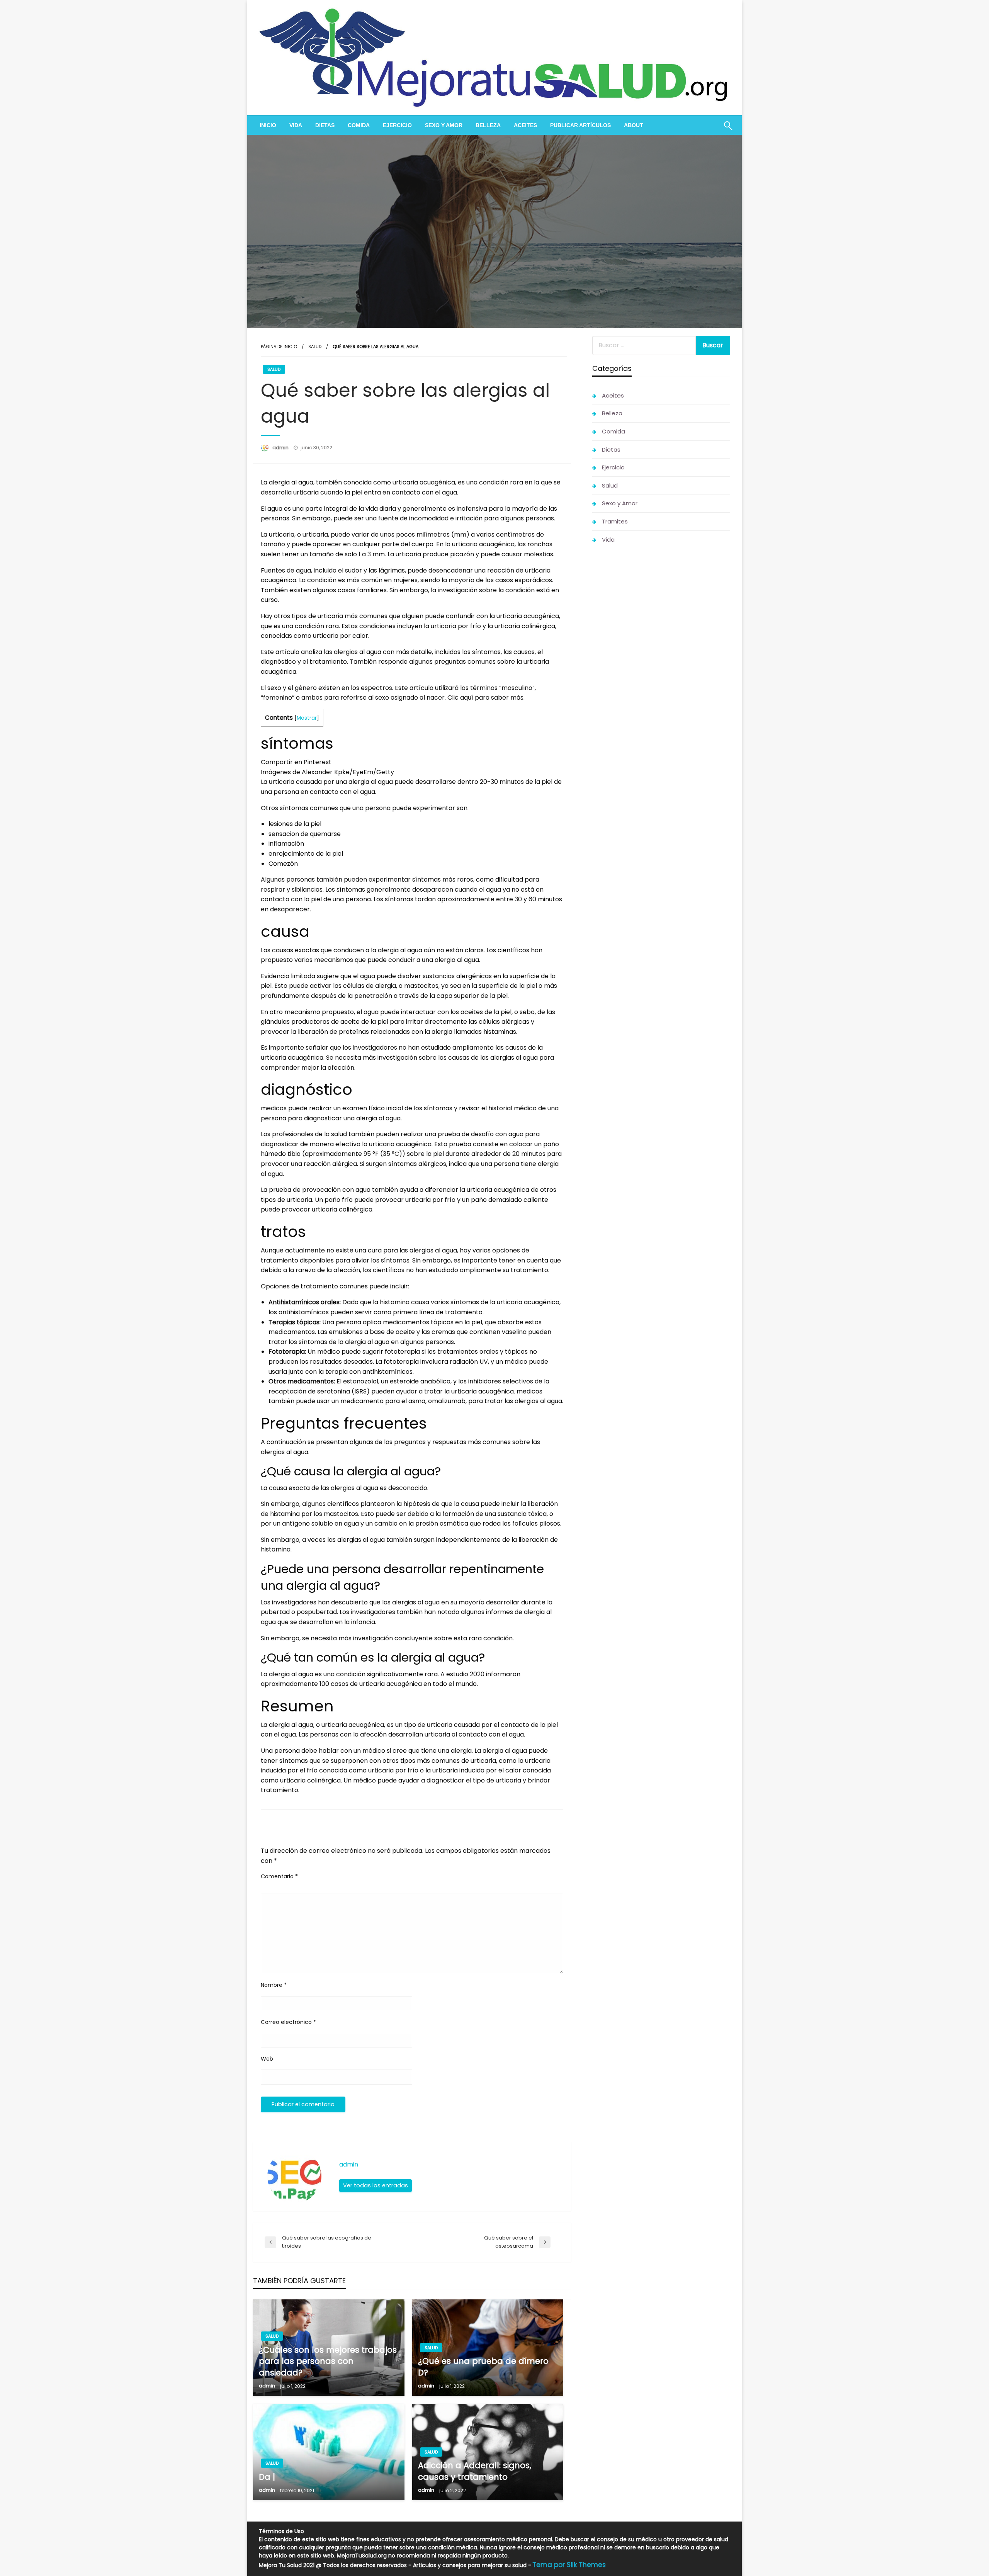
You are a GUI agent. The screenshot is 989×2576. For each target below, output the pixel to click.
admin (281, 448)
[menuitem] (268, 125)
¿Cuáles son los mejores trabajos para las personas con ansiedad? (328, 2361)
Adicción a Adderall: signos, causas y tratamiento (475, 2471)
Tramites (615, 521)
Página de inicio (279, 347)
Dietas (325, 125)
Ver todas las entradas (376, 2185)
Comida (359, 125)
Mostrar (307, 718)
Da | (267, 2477)
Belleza (488, 125)
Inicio (268, 125)
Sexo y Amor (444, 125)
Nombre (274, 1985)
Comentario (279, 1876)
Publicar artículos (580, 125)
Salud (315, 347)
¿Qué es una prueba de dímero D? (483, 2367)
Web (267, 2059)
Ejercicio (397, 125)
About (634, 125)
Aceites (525, 125)
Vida (296, 125)
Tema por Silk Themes (569, 2565)
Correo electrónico (288, 2022)
